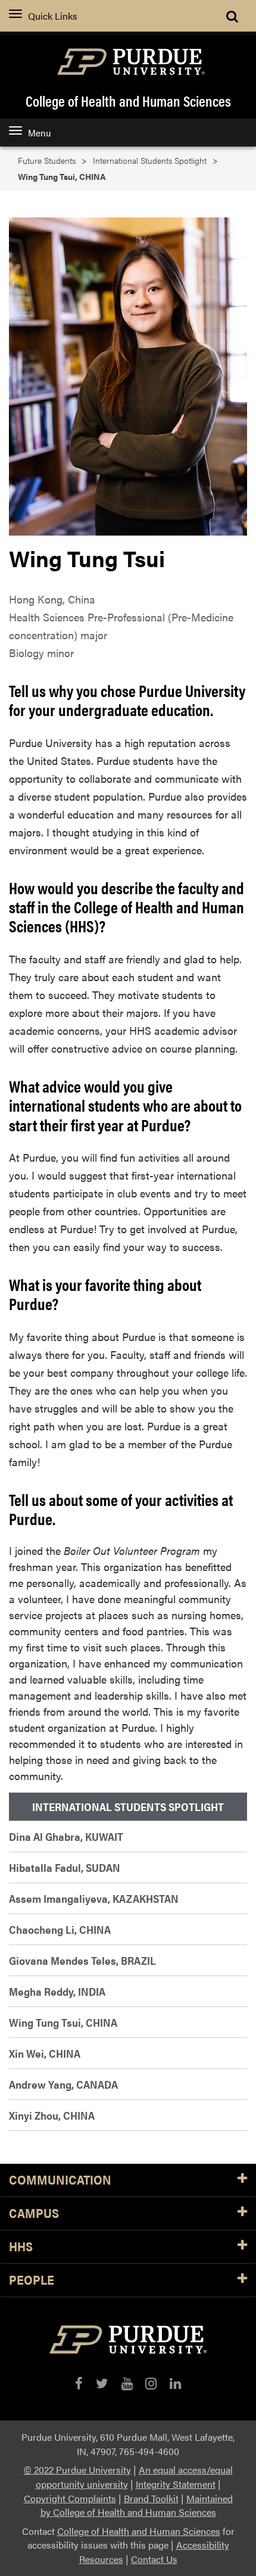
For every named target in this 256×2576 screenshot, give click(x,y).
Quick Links (53, 16)
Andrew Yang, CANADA (63, 2084)
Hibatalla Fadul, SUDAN (65, 1867)
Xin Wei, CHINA (45, 2053)
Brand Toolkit (151, 2498)
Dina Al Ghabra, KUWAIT (66, 1836)
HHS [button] (21, 2247)
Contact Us (154, 2559)
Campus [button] (34, 2213)
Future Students (47, 161)
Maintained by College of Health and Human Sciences (137, 2505)
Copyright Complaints (70, 2498)
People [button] (32, 2280)
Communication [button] (60, 2180)
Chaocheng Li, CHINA (60, 1929)
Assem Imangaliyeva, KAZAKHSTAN (94, 1898)
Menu (39, 133)
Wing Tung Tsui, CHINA (63, 2022)
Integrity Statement (176, 2484)
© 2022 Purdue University (77, 2470)
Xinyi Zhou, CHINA (52, 2115)
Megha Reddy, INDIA (57, 1991)
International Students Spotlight (150, 161)
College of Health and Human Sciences (128, 101)
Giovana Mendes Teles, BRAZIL (82, 1960)
